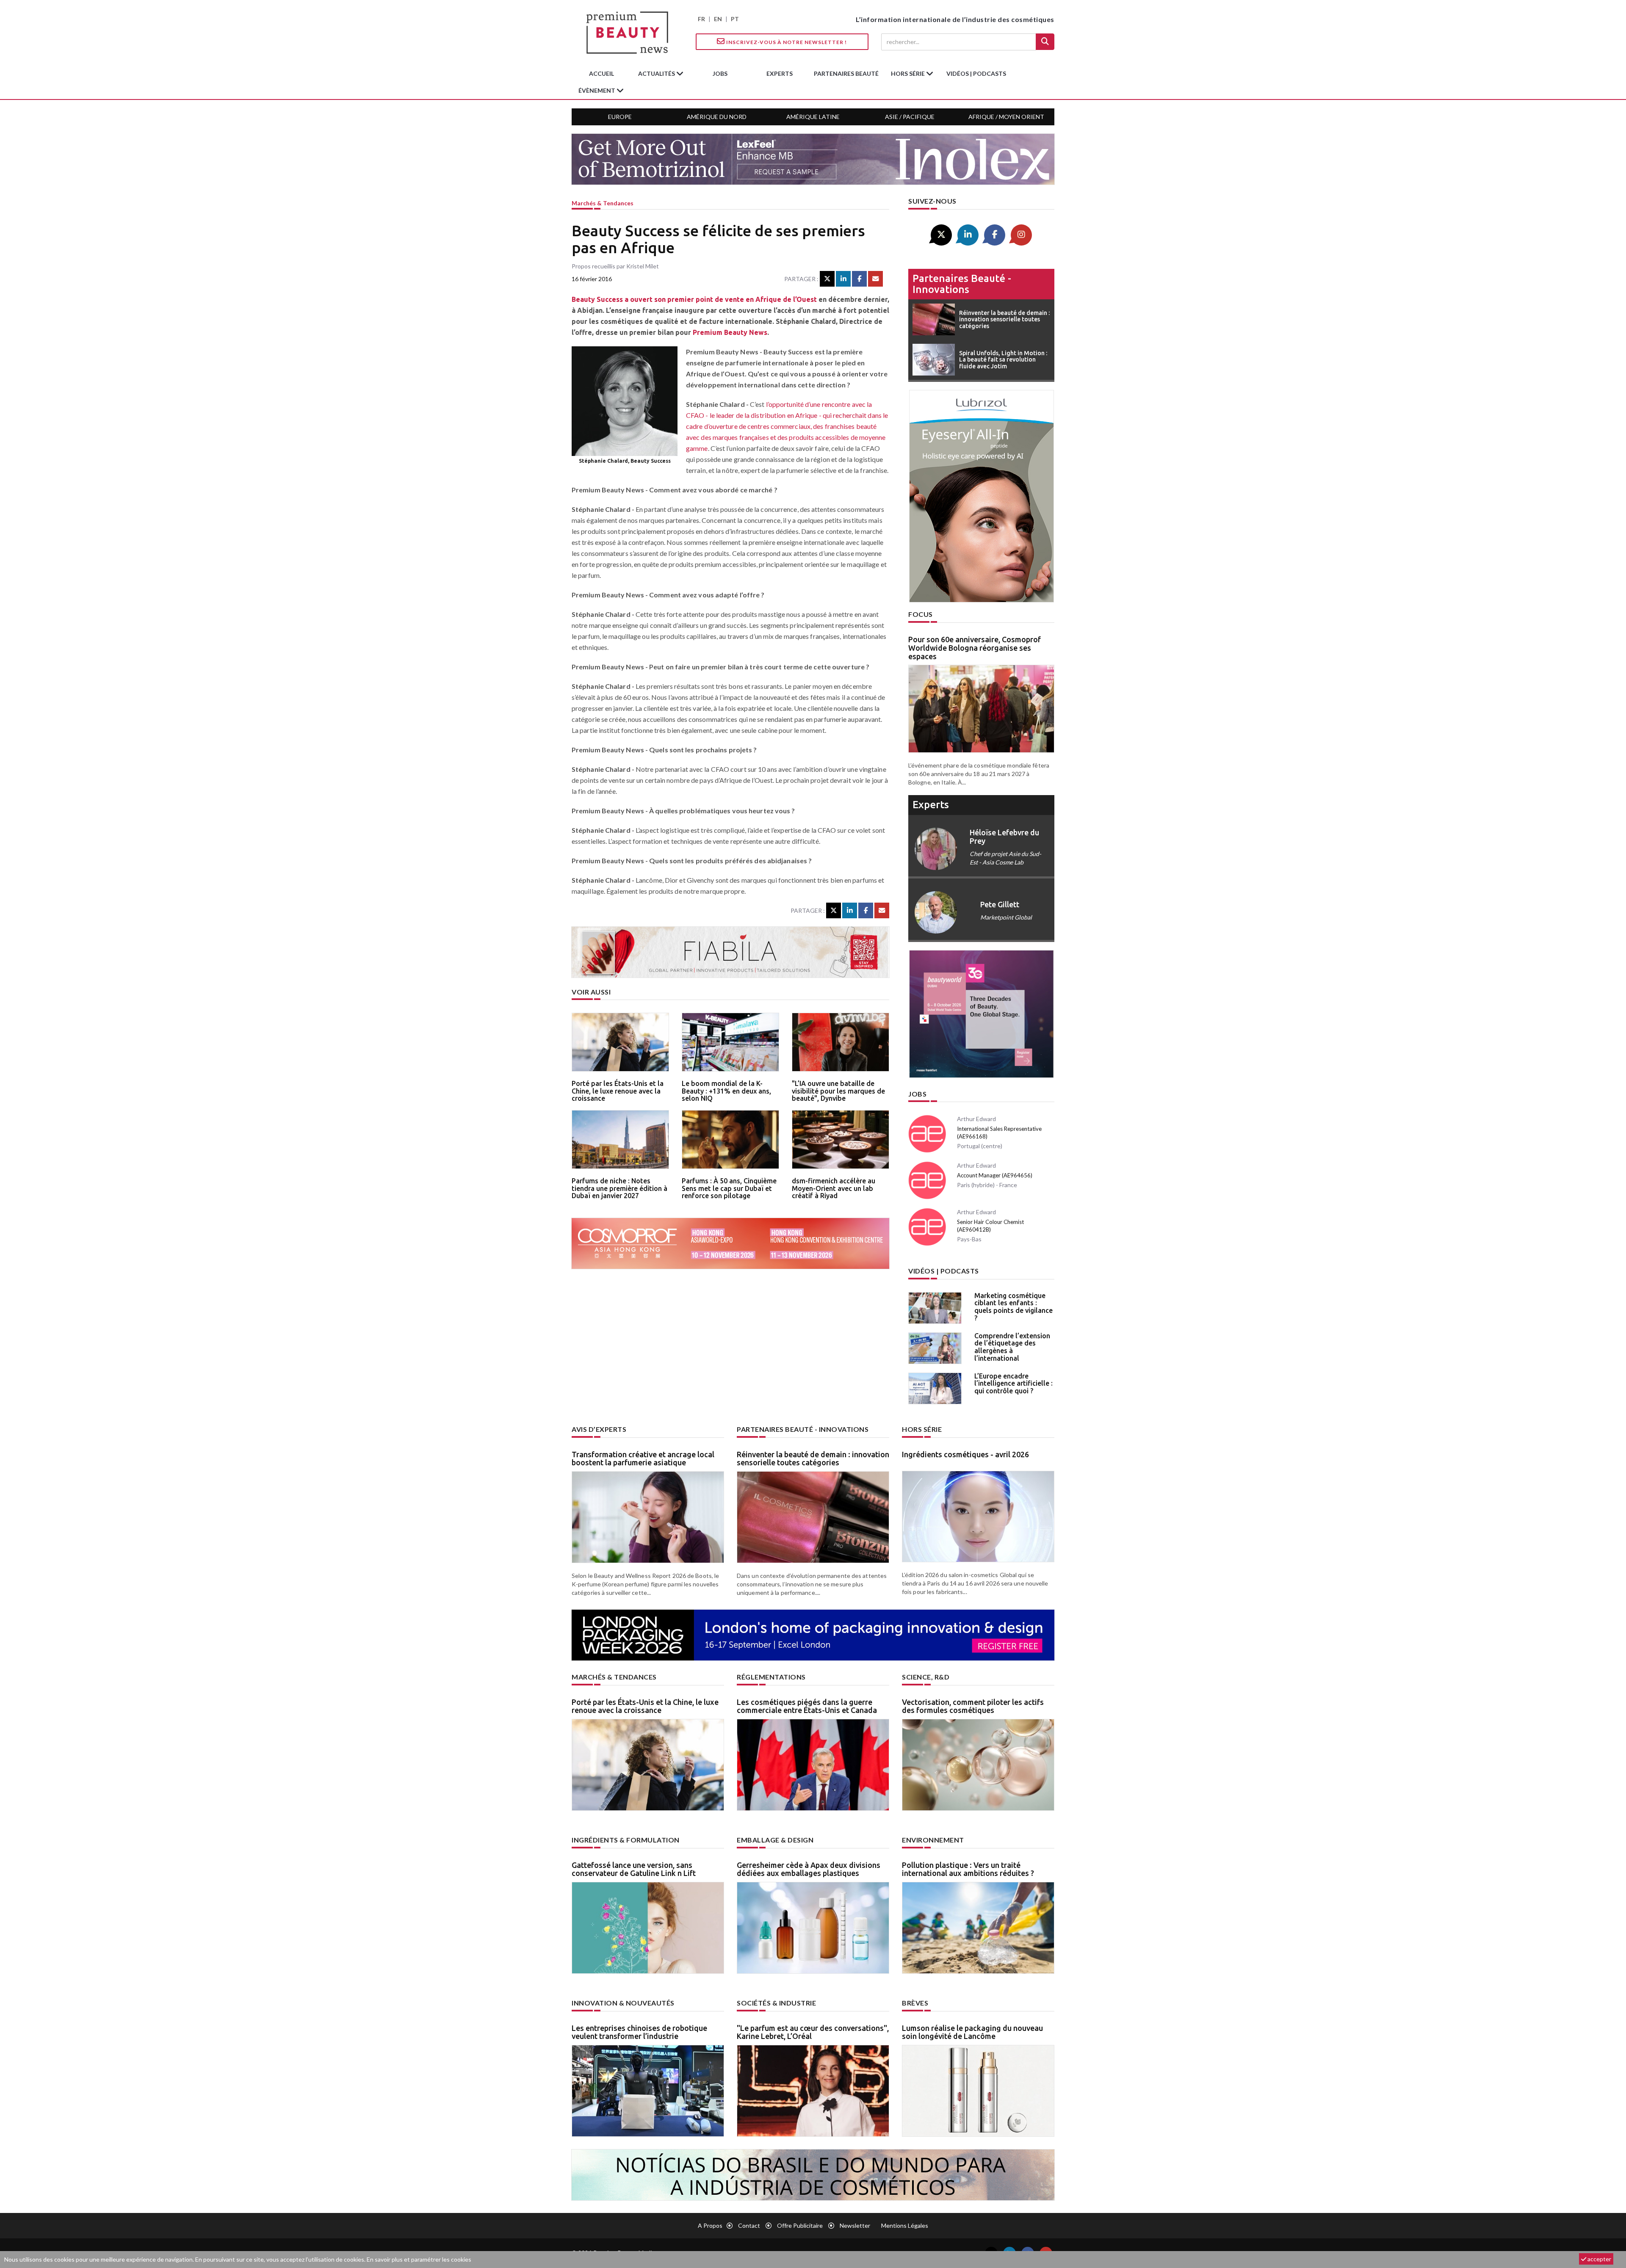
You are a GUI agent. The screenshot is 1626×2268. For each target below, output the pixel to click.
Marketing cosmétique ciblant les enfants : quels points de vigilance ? (1013, 1307)
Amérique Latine (813, 117)
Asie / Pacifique (910, 117)
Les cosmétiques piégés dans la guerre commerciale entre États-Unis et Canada (807, 1706)
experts (780, 73)
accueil (601, 73)
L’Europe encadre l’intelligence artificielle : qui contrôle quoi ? (1013, 1383)
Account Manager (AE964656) (995, 1175)
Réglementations (771, 1677)
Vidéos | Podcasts (976, 73)
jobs (720, 73)
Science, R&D (926, 1677)
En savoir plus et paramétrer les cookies (419, 2259)
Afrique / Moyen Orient (1006, 117)
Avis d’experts (599, 1429)
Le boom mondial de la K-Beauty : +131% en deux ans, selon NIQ (726, 1091)
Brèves (915, 2003)
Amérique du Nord (717, 117)
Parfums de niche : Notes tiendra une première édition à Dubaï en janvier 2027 (619, 1188)
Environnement (933, 1840)
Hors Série (922, 1429)
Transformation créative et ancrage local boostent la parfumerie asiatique (643, 1459)
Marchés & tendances (603, 203)
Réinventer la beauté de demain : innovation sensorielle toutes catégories (813, 1459)
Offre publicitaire (800, 2225)
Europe (620, 117)
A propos (710, 2225)
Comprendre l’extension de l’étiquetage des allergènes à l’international (1012, 1347)
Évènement (597, 90)
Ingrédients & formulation (626, 1840)
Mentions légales (905, 2225)
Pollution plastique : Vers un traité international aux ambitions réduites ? (968, 1869)
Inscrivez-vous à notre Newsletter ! (786, 42)
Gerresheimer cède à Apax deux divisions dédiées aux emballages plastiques (809, 1869)
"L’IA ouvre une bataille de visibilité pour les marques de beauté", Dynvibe (838, 1091)
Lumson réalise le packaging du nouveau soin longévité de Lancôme (972, 2032)
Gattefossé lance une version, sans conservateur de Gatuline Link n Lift (634, 1869)
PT (735, 19)
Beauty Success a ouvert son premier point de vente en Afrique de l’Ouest (694, 299)
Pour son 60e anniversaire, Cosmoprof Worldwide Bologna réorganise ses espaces (975, 648)
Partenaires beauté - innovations (962, 284)
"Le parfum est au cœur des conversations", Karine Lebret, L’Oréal (813, 2032)
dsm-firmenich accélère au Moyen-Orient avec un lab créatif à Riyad (834, 1188)
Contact (749, 2225)
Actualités (657, 73)
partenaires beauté (846, 73)
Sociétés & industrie (776, 2003)
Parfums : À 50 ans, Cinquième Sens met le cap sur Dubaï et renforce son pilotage (729, 1188)
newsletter (855, 2225)
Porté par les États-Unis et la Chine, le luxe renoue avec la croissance (618, 1091)
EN (718, 19)
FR (701, 19)
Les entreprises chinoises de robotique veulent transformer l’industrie (639, 2032)
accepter (1599, 2259)
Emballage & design (775, 1840)
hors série (908, 73)
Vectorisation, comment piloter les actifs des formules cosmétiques (973, 1706)
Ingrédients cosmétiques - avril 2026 (965, 1454)
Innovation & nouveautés (623, 2003)
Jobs (917, 1094)
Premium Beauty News (730, 332)
